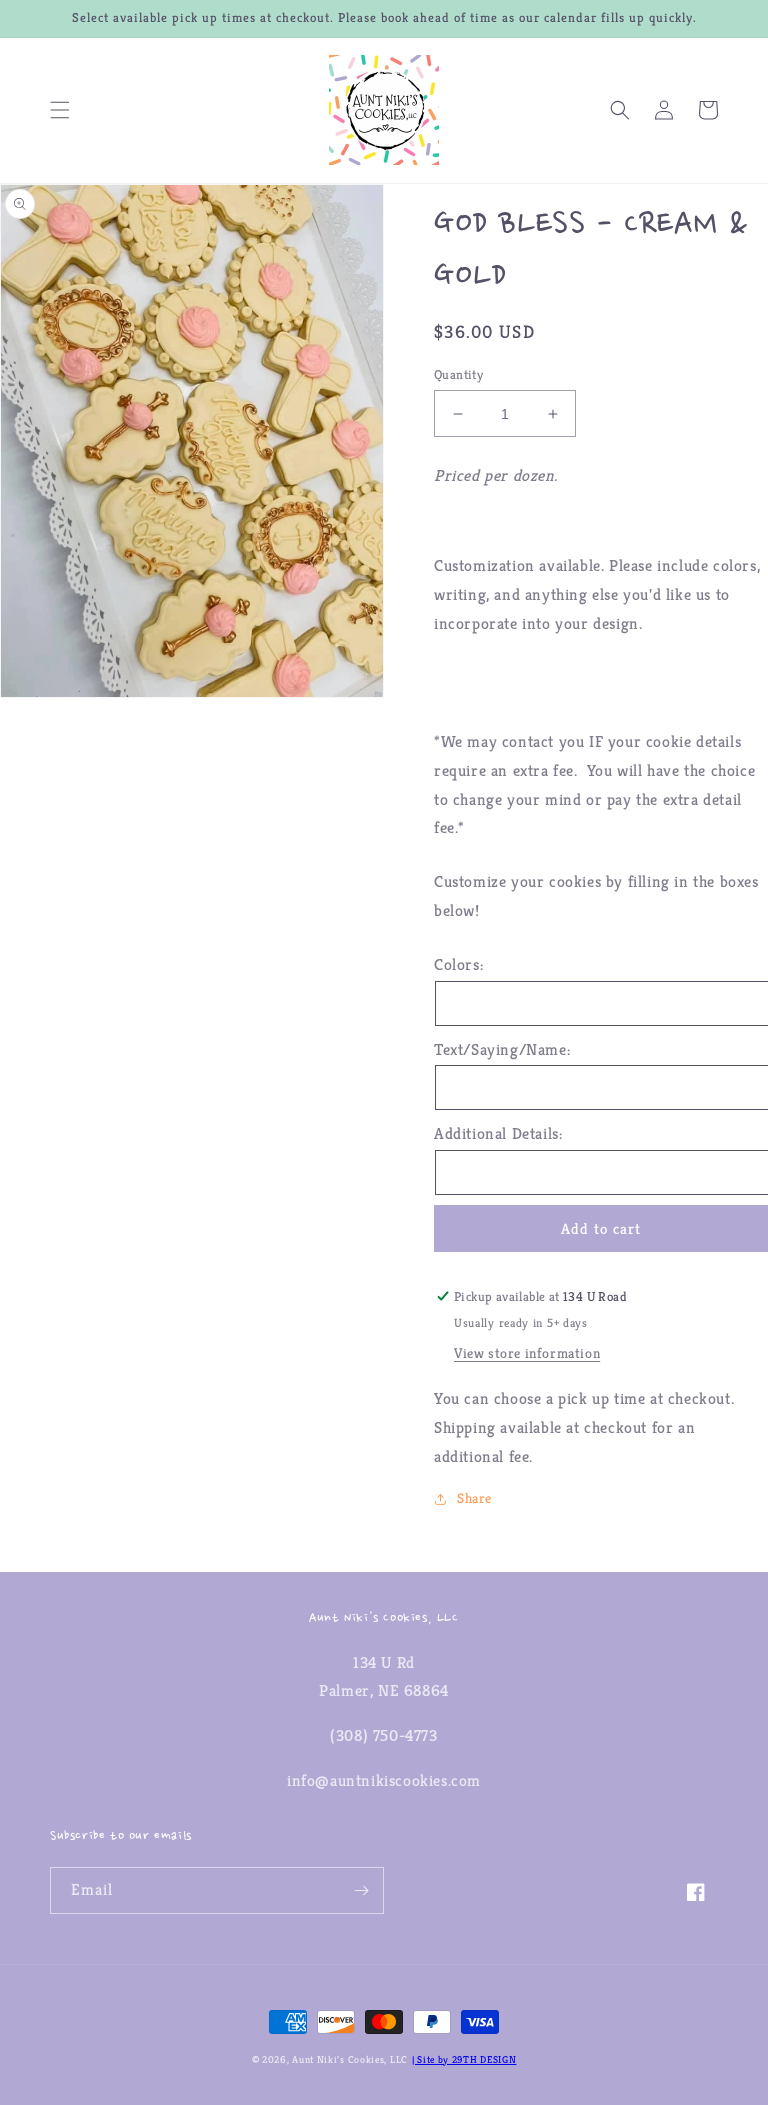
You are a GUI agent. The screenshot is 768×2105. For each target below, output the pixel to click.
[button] (60, 110)
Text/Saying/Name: (502, 1049)
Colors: (458, 964)
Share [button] (474, 1498)
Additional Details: (498, 1133)
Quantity (458, 374)
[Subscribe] (361, 1890)
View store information (527, 1353)
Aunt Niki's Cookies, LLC (350, 2059)
